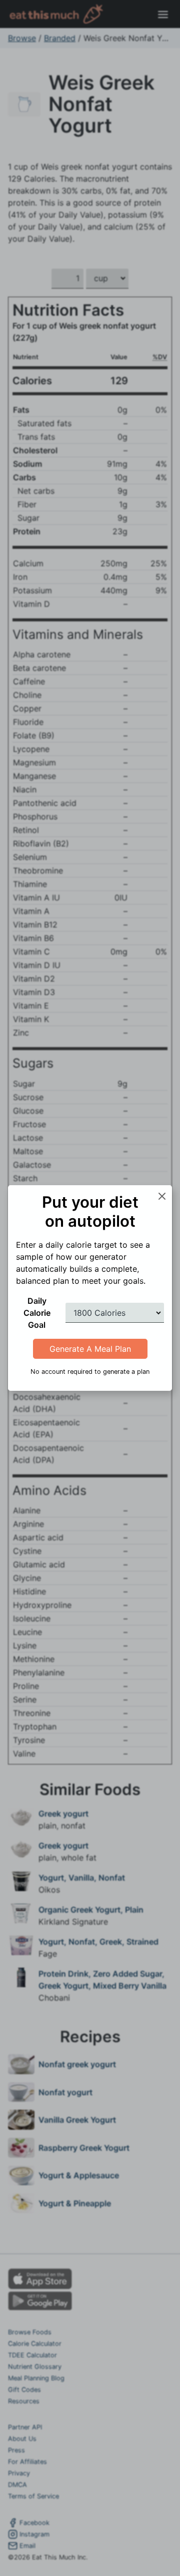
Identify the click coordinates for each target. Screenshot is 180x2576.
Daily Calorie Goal (37, 1313)
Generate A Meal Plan (90, 1349)
